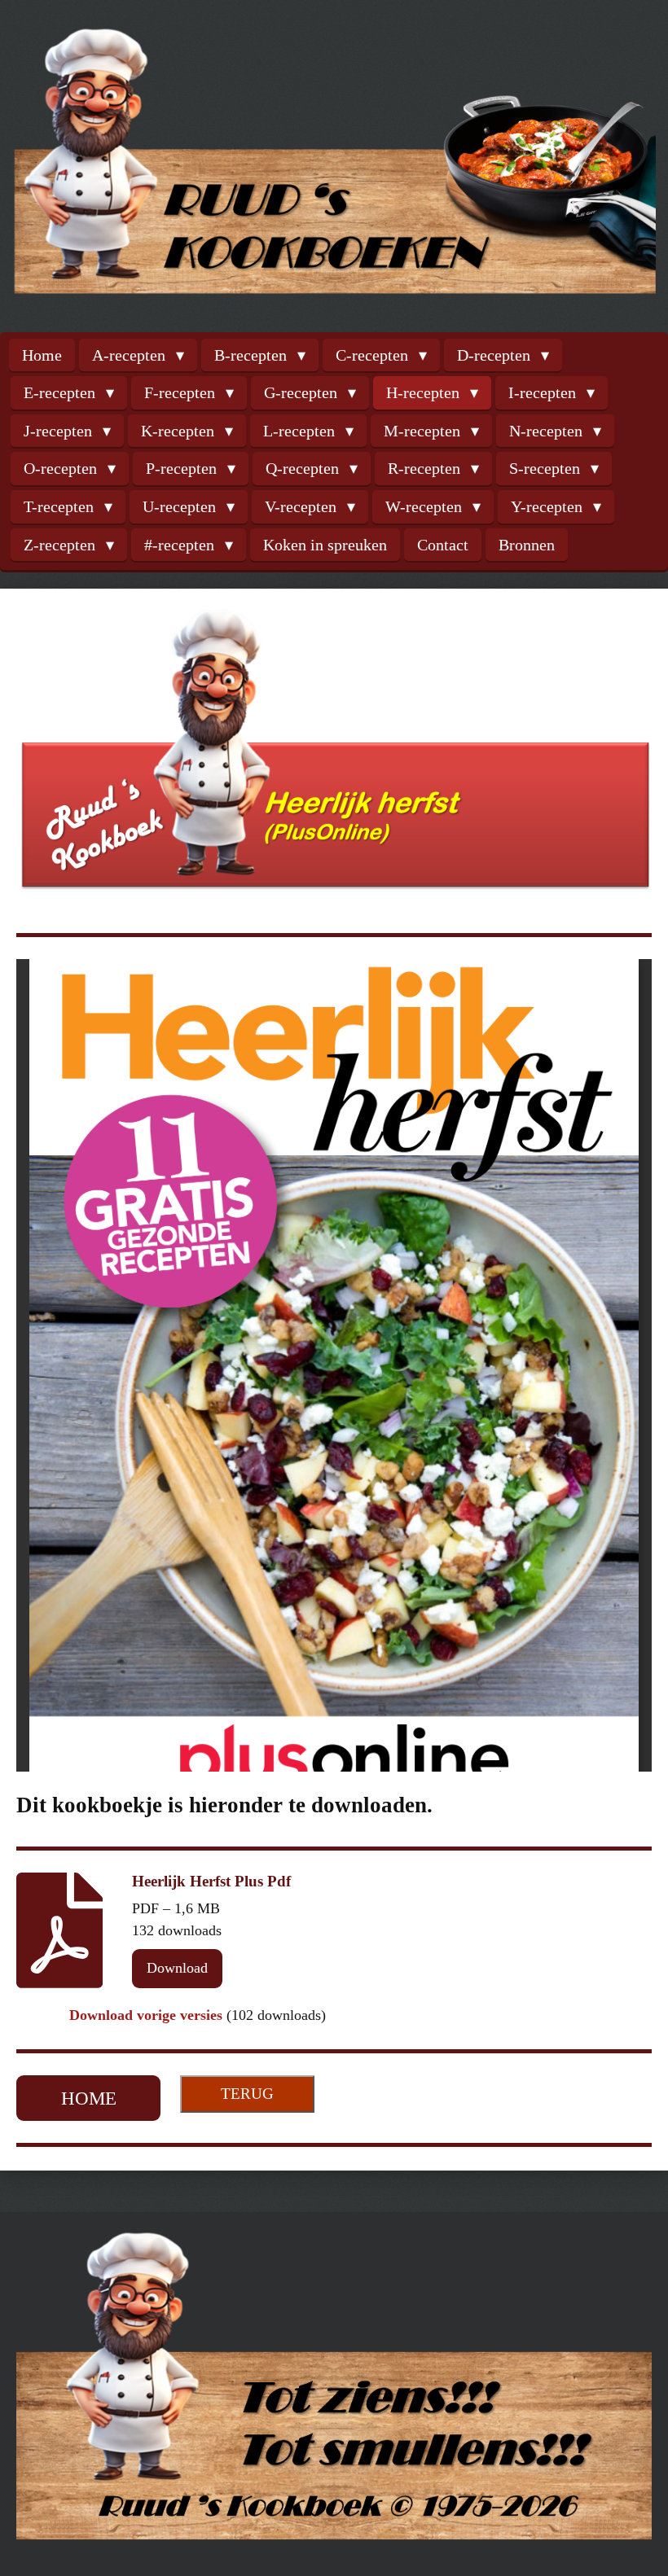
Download (177, 1968)
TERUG (247, 2094)
